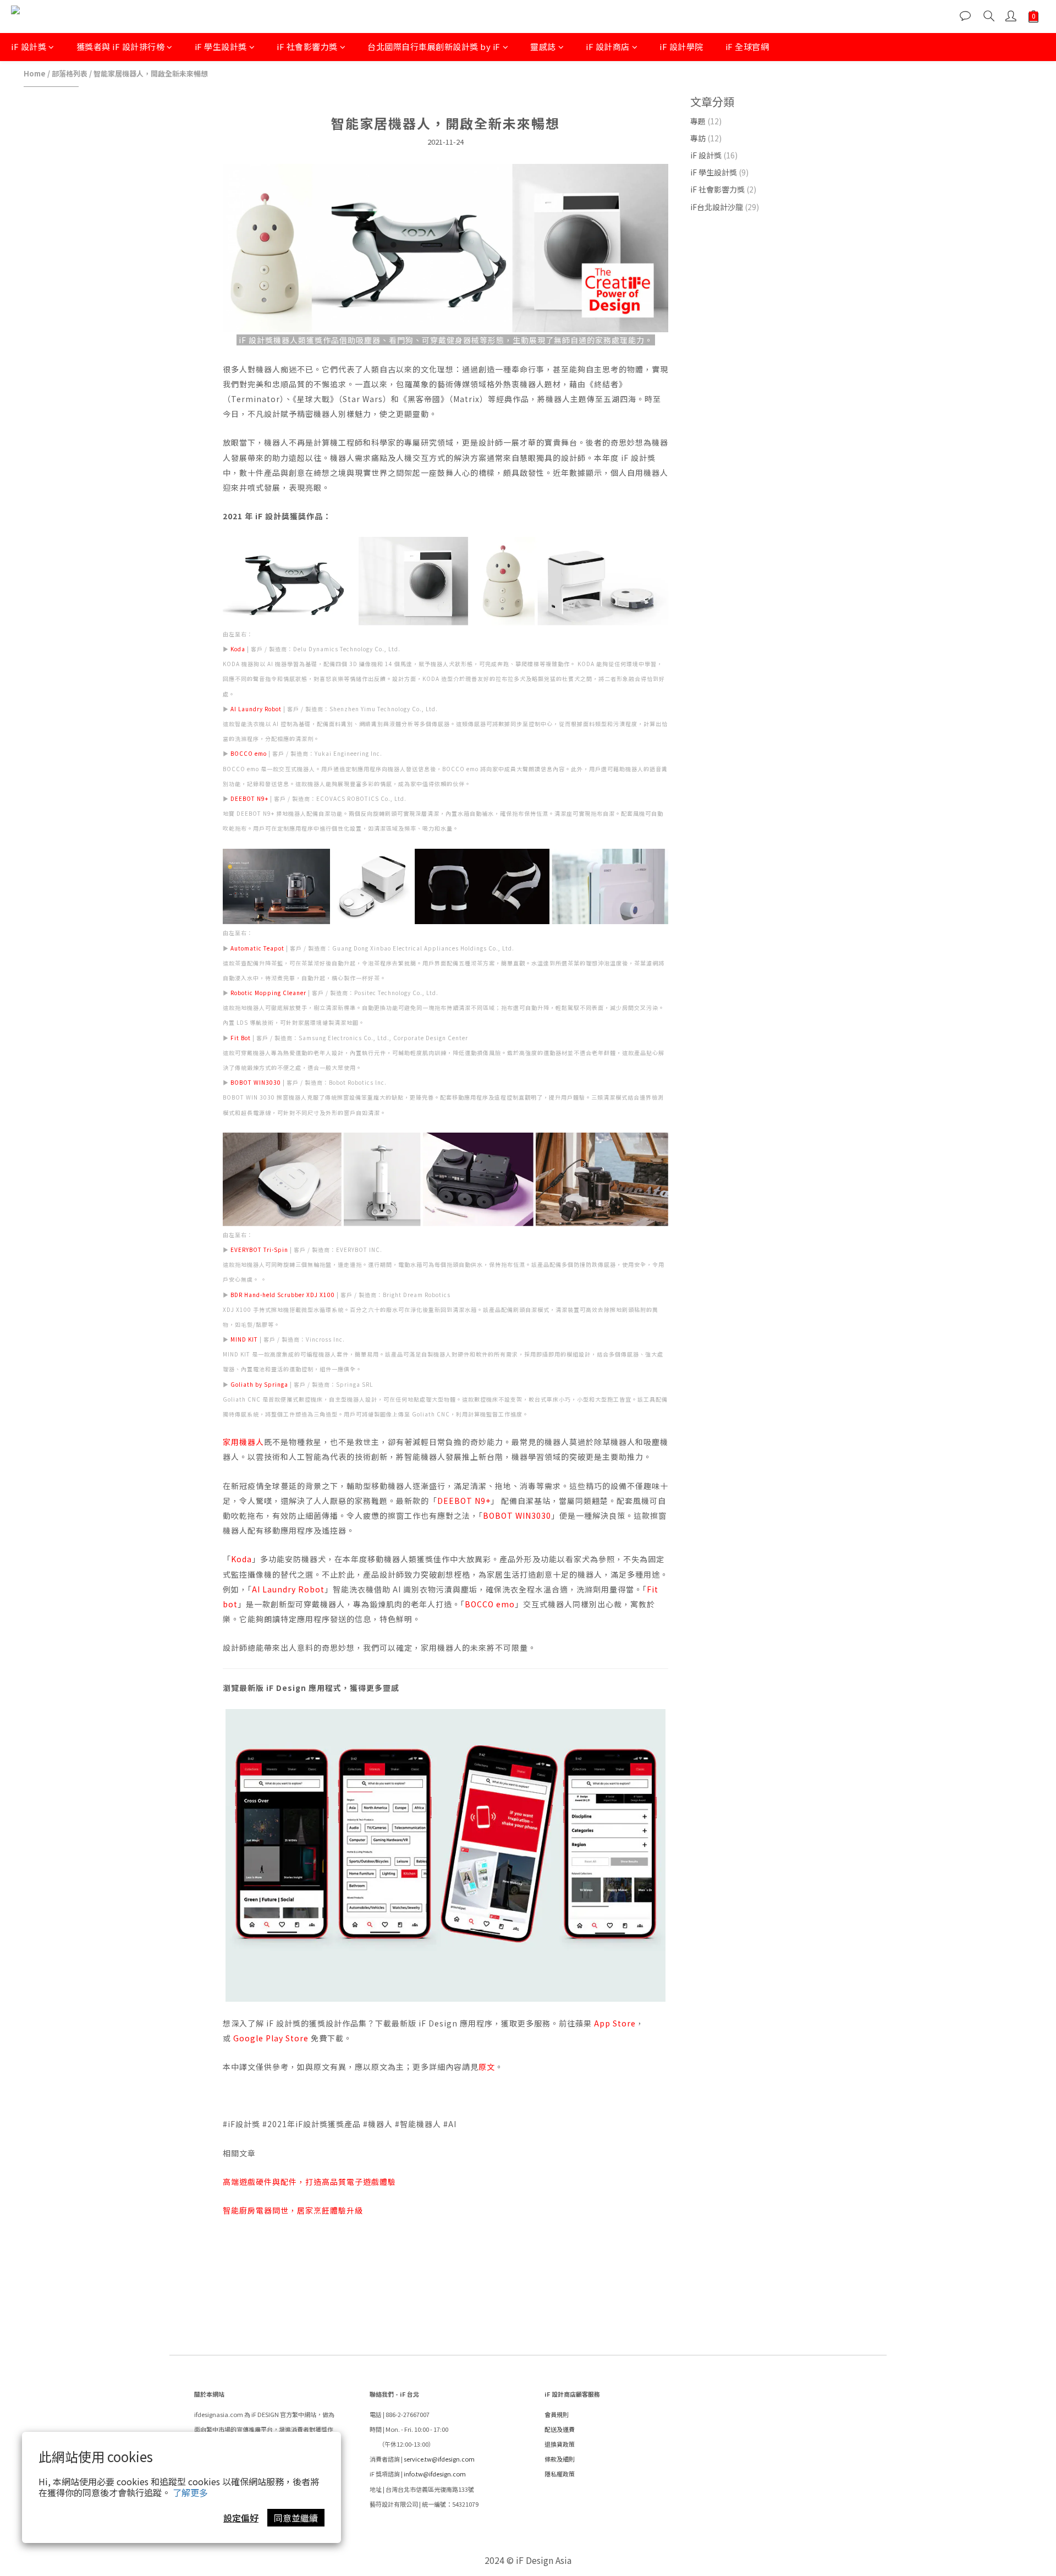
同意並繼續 (296, 2518)
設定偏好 (241, 2518)
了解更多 (190, 2492)
